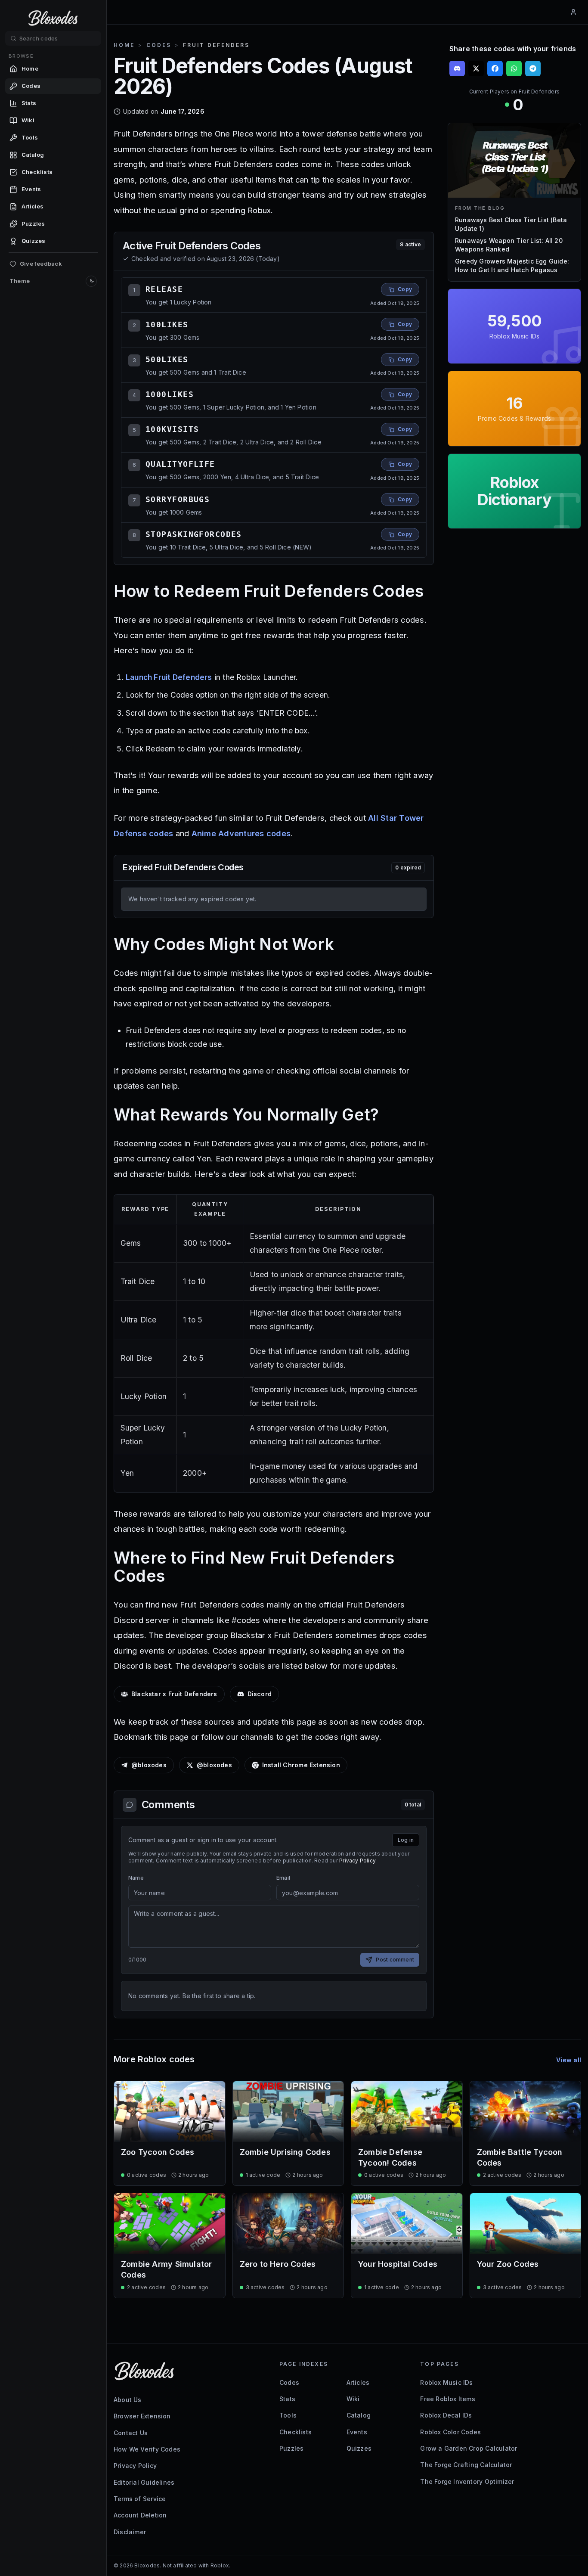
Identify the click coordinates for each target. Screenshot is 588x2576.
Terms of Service (140, 2499)
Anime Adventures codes (241, 833)
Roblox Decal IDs (446, 2415)
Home (124, 45)
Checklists (296, 2432)
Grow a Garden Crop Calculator (469, 2448)
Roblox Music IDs (446, 2382)
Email (283, 1878)
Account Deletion (140, 2515)
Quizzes (359, 2448)
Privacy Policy (357, 1861)
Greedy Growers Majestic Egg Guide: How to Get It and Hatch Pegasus (512, 265)
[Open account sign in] (573, 12)
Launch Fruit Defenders (169, 677)
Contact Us (131, 2433)
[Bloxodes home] (53, 18)
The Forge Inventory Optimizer (467, 2481)
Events (357, 2432)
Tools (288, 2415)
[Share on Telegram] (533, 68)
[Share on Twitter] (476, 68)
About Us (128, 2400)
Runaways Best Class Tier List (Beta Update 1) (511, 224)
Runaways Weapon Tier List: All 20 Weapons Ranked (509, 245)
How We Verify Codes (147, 2449)
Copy (405, 289)
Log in (406, 1840)
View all (569, 2060)
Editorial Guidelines (144, 2482)
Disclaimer (130, 2532)
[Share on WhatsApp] (514, 68)
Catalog (359, 2415)
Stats (287, 2399)
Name (136, 1878)
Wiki (353, 2399)
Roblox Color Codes (450, 2432)
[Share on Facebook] (495, 68)
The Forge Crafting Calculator (466, 2465)
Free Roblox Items (448, 2399)
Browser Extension (142, 2416)
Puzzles (291, 2448)
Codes (159, 45)
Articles (358, 2382)
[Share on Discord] (457, 68)
